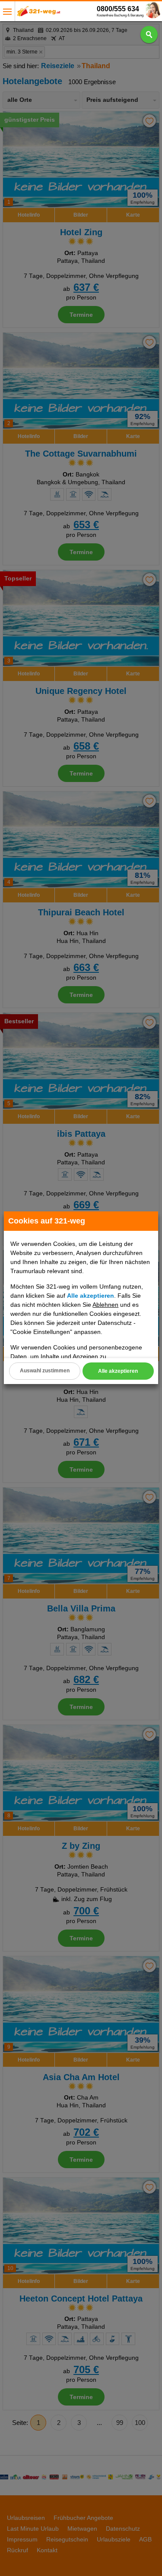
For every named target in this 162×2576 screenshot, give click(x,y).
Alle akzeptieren (118, 1371)
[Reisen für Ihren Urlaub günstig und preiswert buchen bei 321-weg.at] (39, 14)
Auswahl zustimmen (45, 1371)
